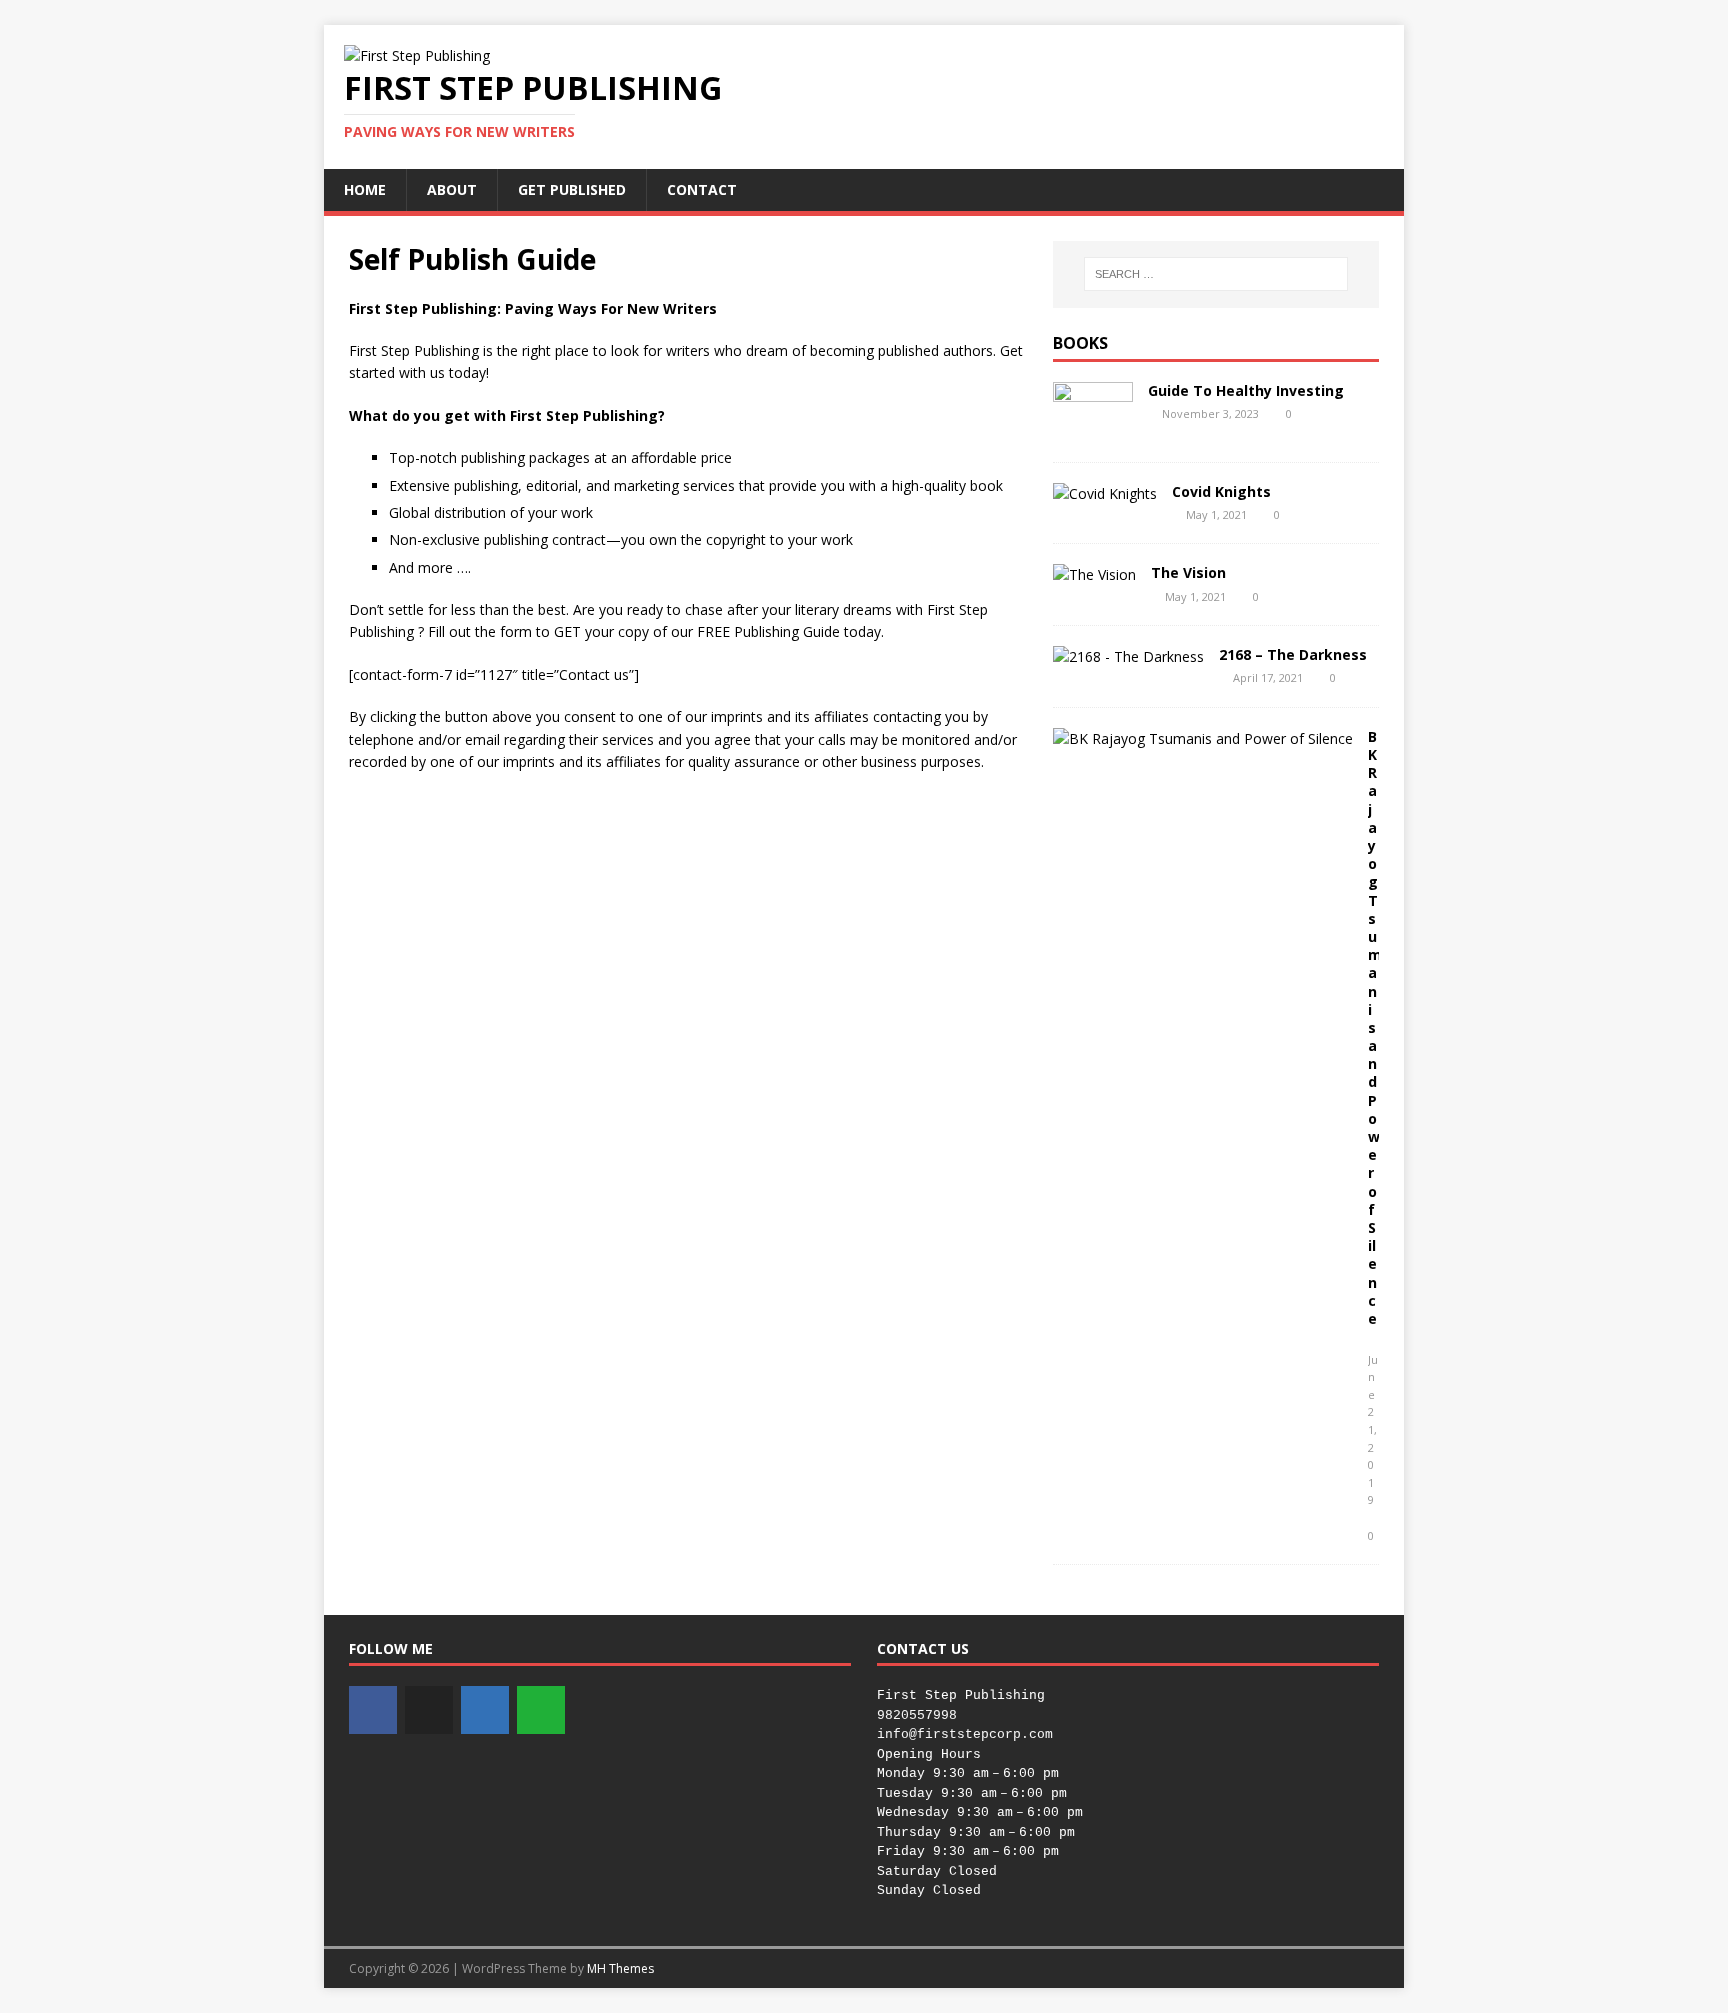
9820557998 (917, 1715)
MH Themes (620, 1968)
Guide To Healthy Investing (1246, 390)
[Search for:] (1216, 274)
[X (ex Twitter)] (429, 1710)
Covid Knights (1221, 491)
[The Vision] (1094, 574)
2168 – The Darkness (1293, 654)
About (452, 189)
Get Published (572, 189)
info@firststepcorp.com (965, 1734)
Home (365, 189)
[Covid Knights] (1105, 493)
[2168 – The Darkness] (1128, 656)
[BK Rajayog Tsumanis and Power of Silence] (1203, 738)
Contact (702, 189)
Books (1080, 343)
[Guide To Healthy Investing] (1093, 429)
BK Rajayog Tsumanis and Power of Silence (1375, 1027)
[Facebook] (373, 1710)
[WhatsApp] (541, 1710)
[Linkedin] (485, 1710)
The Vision (1188, 572)
